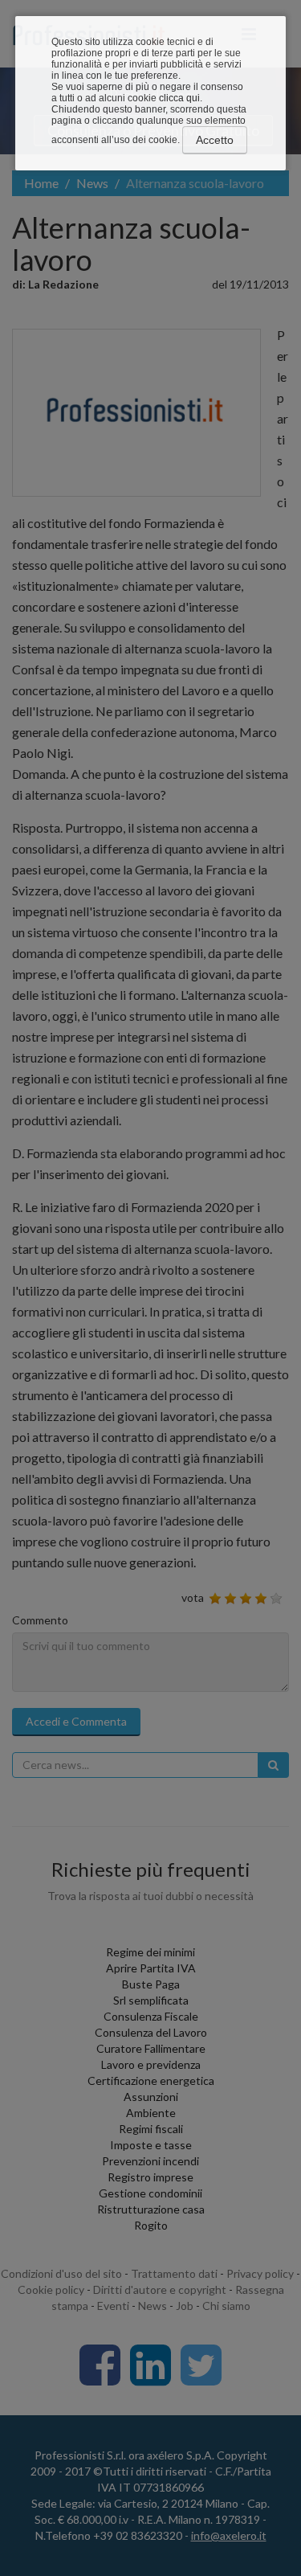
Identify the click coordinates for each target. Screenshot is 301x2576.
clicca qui (179, 98)
